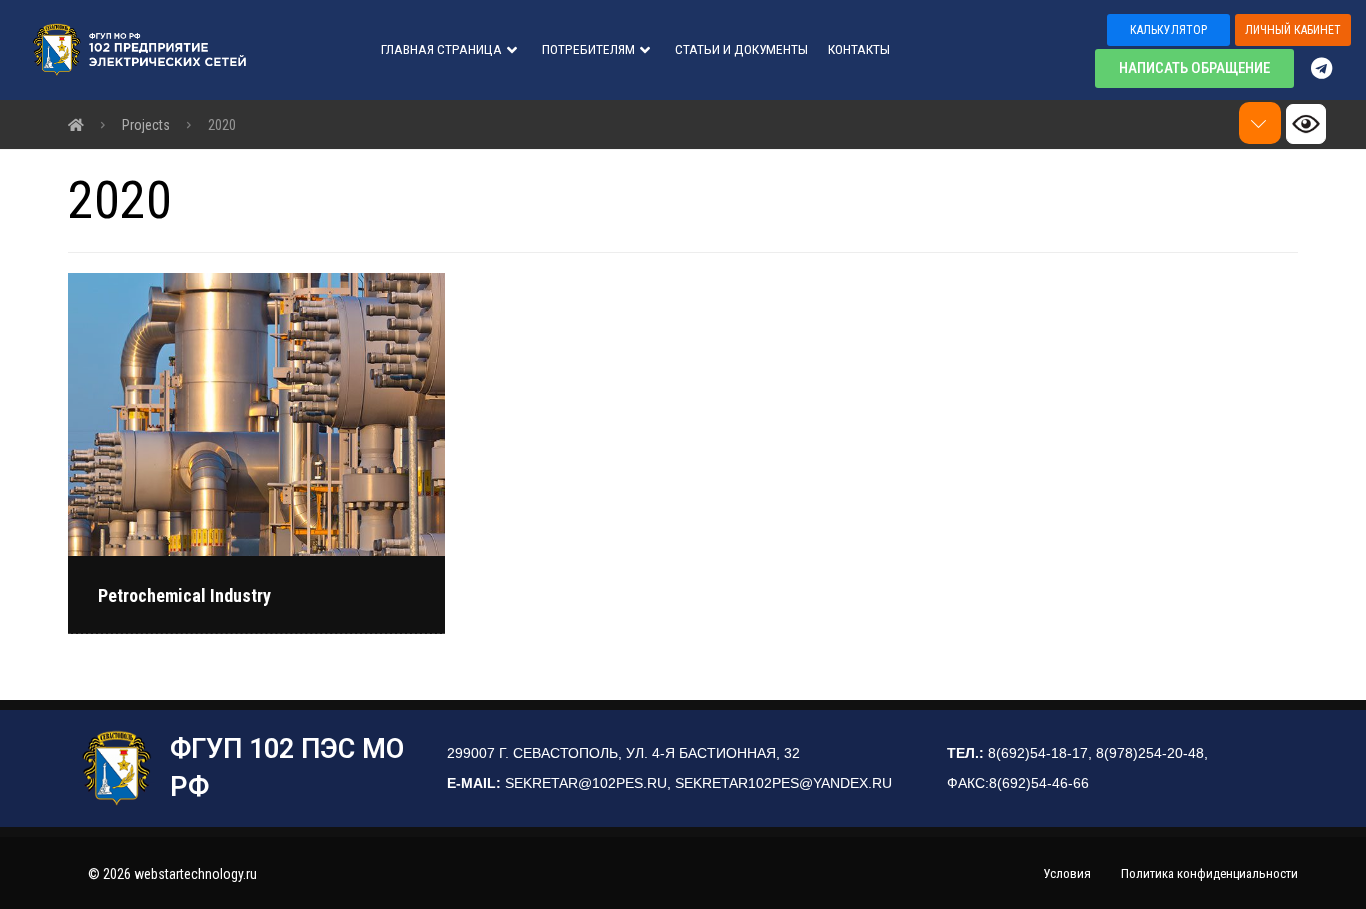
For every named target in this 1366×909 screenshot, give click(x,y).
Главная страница (441, 49)
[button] (1168, 30)
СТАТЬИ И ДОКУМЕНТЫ (741, 49)
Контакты (859, 49)
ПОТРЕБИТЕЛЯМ (588, 49)
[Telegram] (1331, 68)
